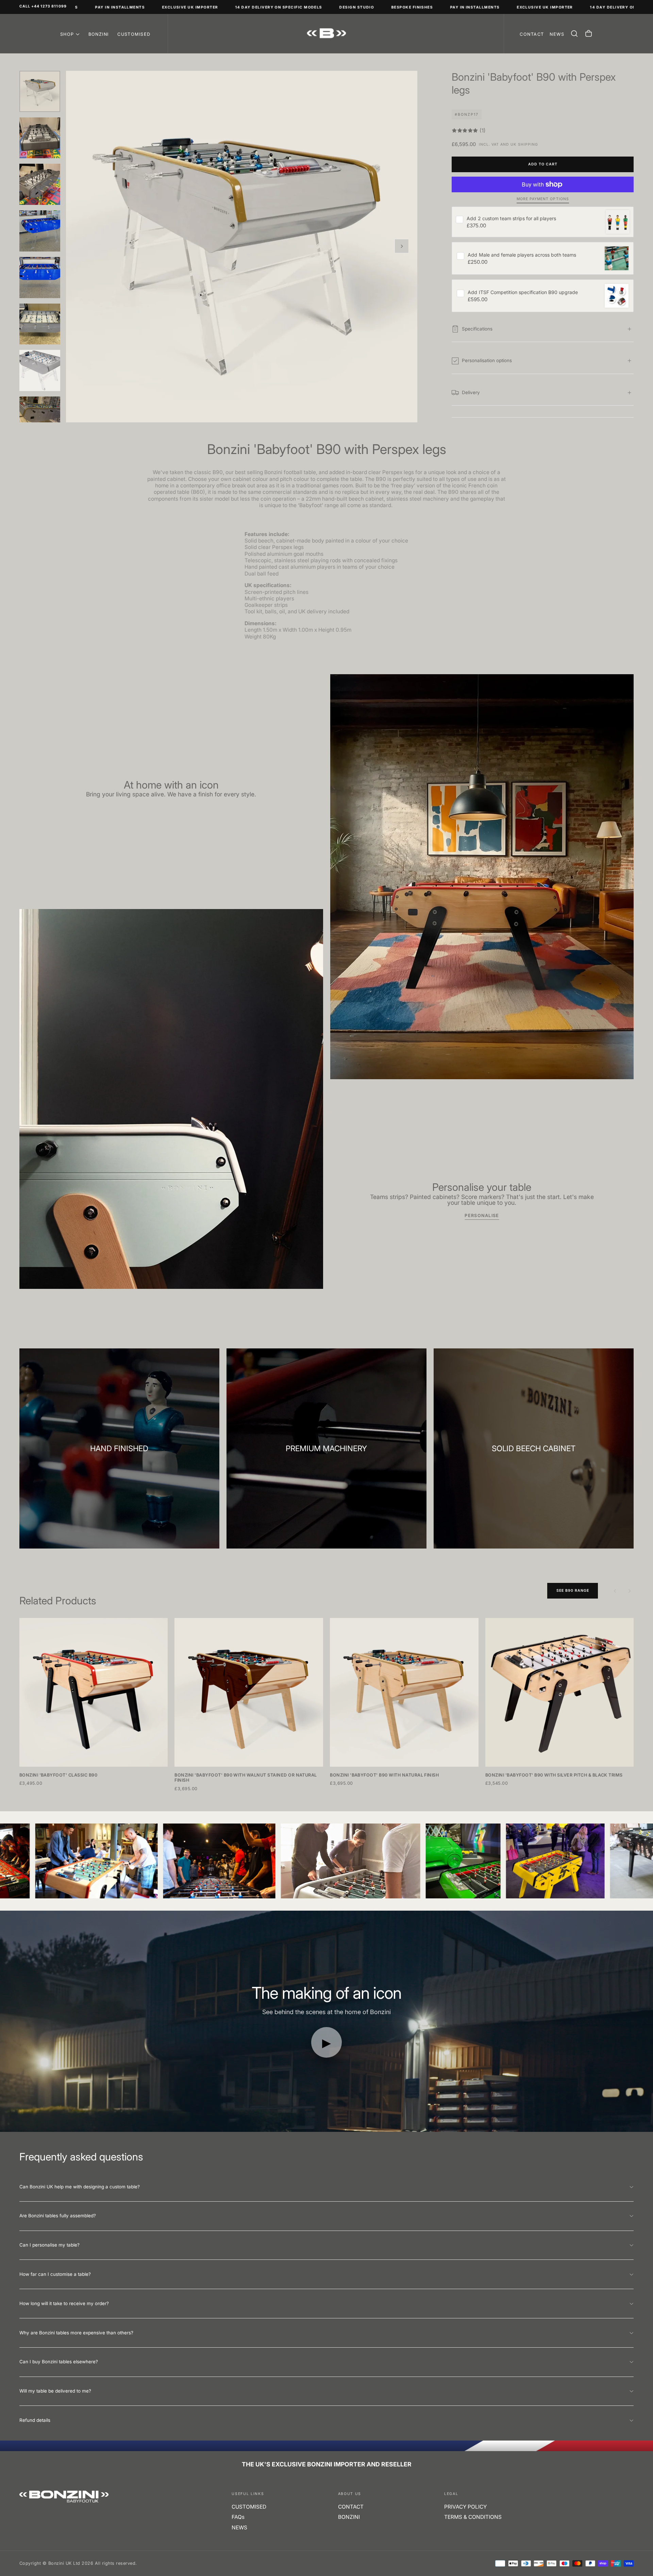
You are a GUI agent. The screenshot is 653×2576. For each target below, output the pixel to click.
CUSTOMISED (134, 34)
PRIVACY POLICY (465, 2507)
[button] (574, 34)
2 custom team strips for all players (511, 218)
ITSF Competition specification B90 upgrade (523, 292)
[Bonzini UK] (64, 2497)
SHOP (67, 34)
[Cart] (589, 34)
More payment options (543, 199)
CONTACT (351, 2507)
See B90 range (573, 1591)
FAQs (238, 2517)
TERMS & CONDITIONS (473, 2517)
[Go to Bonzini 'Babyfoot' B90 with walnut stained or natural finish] (249, 1692)
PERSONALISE (482, 1216)
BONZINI (99, 34)
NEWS (239, 2528)
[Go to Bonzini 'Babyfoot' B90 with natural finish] (404, 1692)
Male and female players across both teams (522, 255)
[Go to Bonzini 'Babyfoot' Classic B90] (94, 1692)
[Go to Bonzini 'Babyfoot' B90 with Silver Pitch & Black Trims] (560, 1692)
